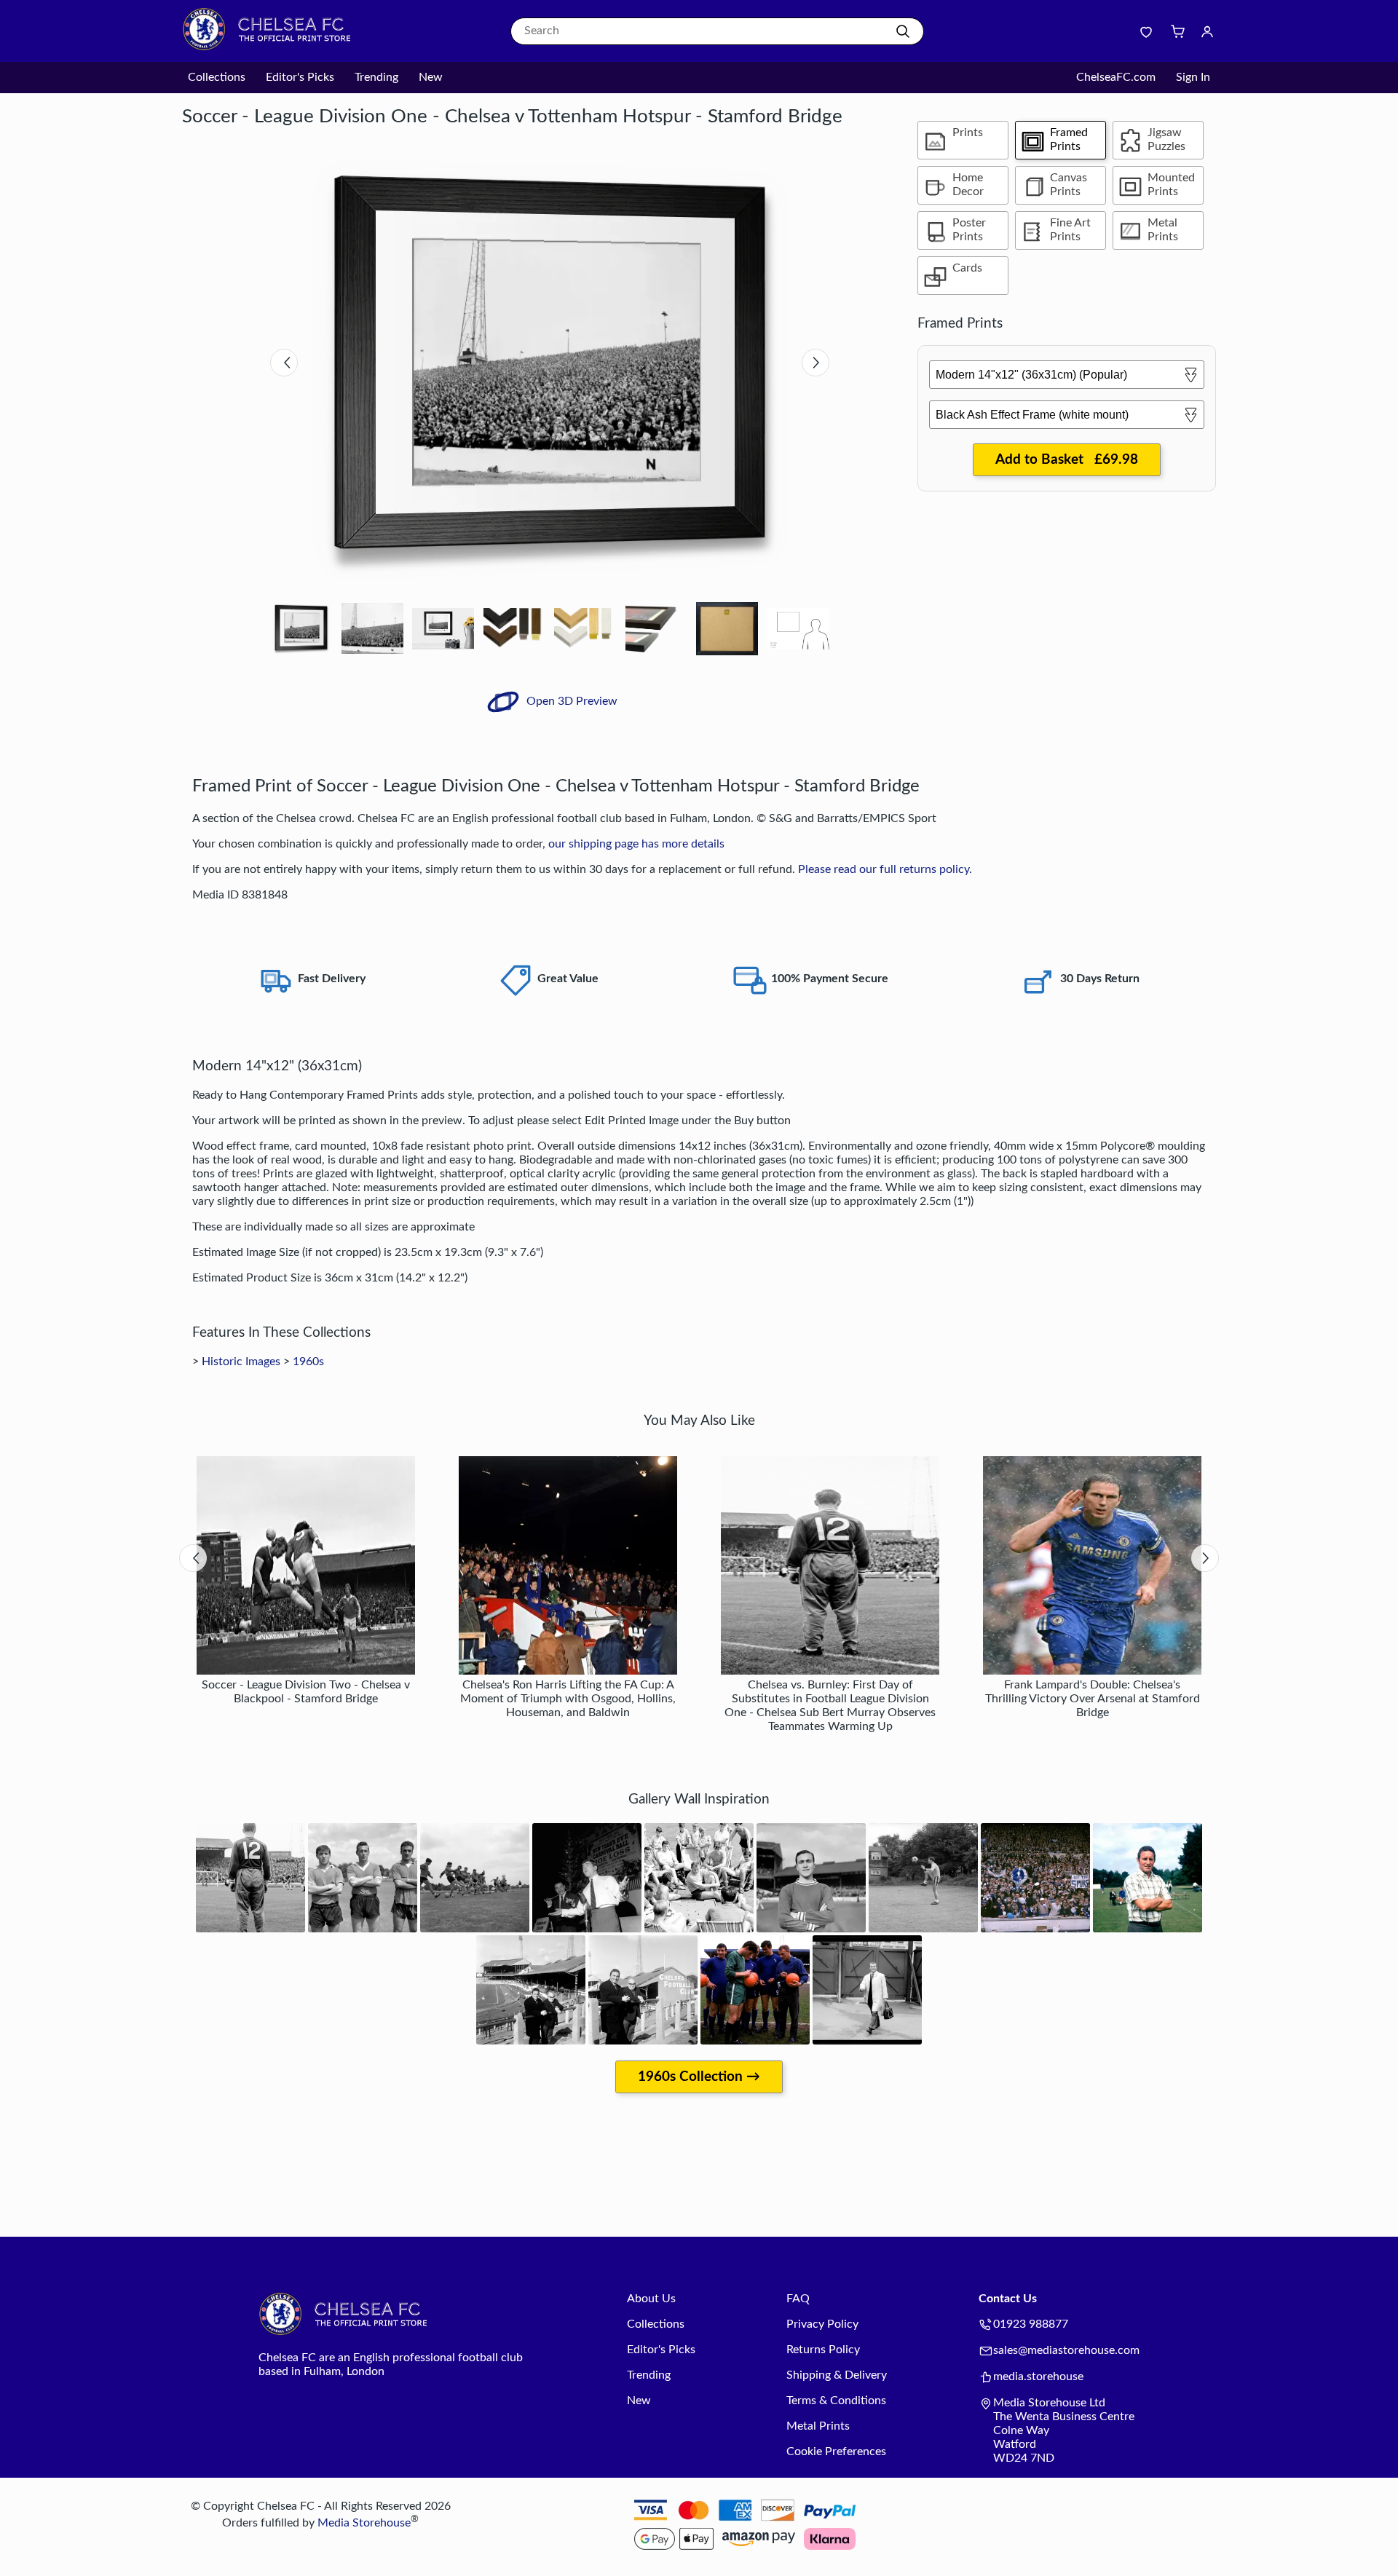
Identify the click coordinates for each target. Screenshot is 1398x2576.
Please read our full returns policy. (885, 869)
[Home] (273, 47)
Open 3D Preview (570, 701)
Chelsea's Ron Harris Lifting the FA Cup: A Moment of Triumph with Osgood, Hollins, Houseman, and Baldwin (568, 1699)
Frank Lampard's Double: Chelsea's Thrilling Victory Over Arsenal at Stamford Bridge (1093, 1699)
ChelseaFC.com (1116, 77)
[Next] (815, 363)
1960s (308, 1362)
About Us (651, 2299)
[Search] (903, 31)
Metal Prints (818, 2426)
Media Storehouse (364, 2523)
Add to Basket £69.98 (1067, 460)
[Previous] (284, 363)
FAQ (798, 2299)
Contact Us (1008, 2299)
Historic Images (241, 1362)
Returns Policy (823, 2350)
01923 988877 (1031, 2324)
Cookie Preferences (836, 2451)
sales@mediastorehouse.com (1066, 2350)
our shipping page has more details (636, 844)
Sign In (1193, 77)
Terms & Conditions (836, 2401)
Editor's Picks (300, 77)
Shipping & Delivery (837, 2375)
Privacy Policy (822, 2324)
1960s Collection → (699, 2077)
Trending (376, 77)
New (431, 77)
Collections (217, 77)
